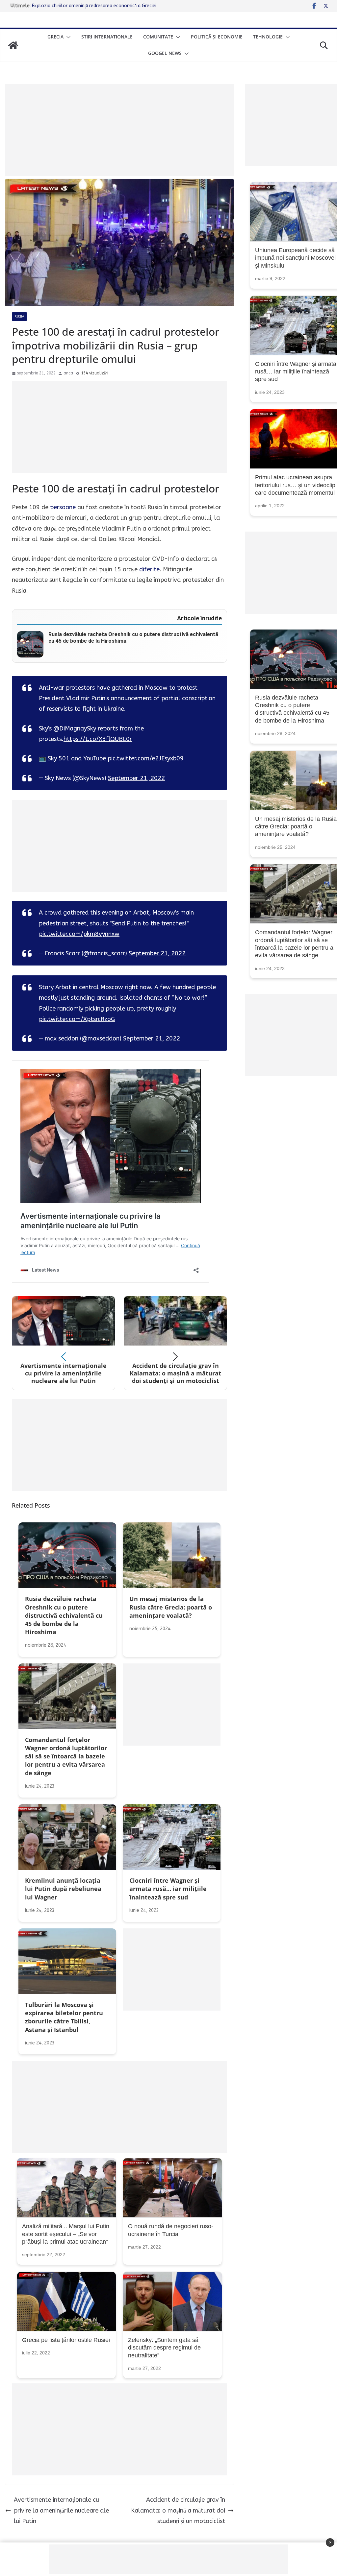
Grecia (55, 37)
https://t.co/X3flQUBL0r (98, 739)
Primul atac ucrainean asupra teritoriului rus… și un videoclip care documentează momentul (295, 485)
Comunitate (158, 37)
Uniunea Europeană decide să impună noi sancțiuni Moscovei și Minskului (295, 258)
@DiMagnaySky (75, 728)
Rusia (19, 317)
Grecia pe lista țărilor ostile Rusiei (66, 2340)
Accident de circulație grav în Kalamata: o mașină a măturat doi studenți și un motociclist (178, 2510)
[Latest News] (13, 45)
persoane (63, 507)
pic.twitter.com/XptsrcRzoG (77, 1019)
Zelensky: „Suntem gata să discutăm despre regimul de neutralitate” (164, 2348)
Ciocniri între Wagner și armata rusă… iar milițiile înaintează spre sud (296, 372)
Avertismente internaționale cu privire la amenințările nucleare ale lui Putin (61, 2510)
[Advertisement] (119, 130)
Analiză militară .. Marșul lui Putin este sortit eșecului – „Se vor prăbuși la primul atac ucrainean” (66, 2234)
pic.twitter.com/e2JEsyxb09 (146, 758)
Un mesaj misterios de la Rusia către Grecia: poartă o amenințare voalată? (296, 827)
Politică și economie (217, 37)
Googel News (165, 53)
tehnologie (268, 37)
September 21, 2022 (136, 778)
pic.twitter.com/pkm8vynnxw (79, 934)
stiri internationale (107, 37)
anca (68, 373)
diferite (149, 569)
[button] (67, 37)
